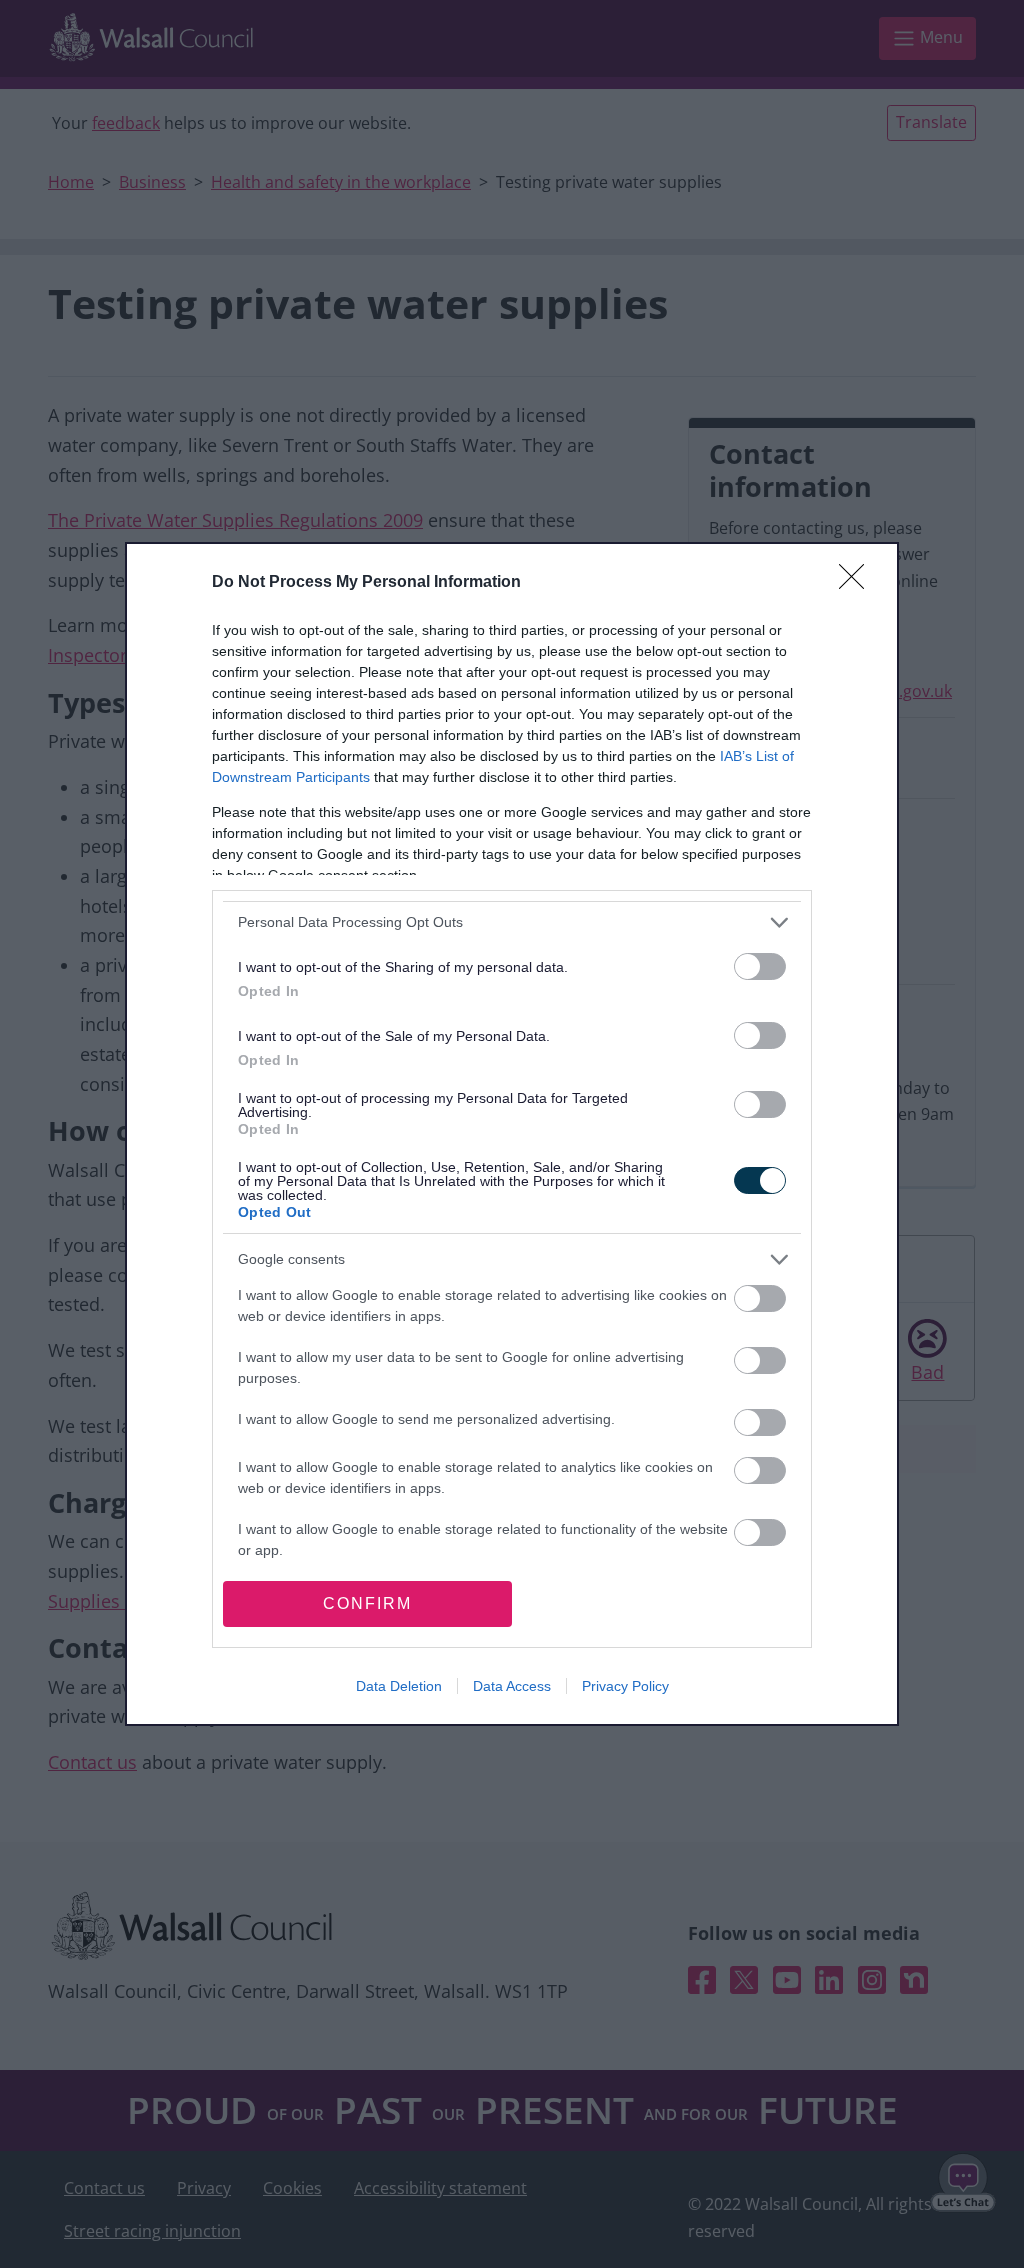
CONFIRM (367, 1603)
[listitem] (512, 922)
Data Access (512, 1686)
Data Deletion (399, 1686)
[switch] (760, 966)
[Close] (858, 583)
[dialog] (512, 1134)
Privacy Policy (625, 1686)
